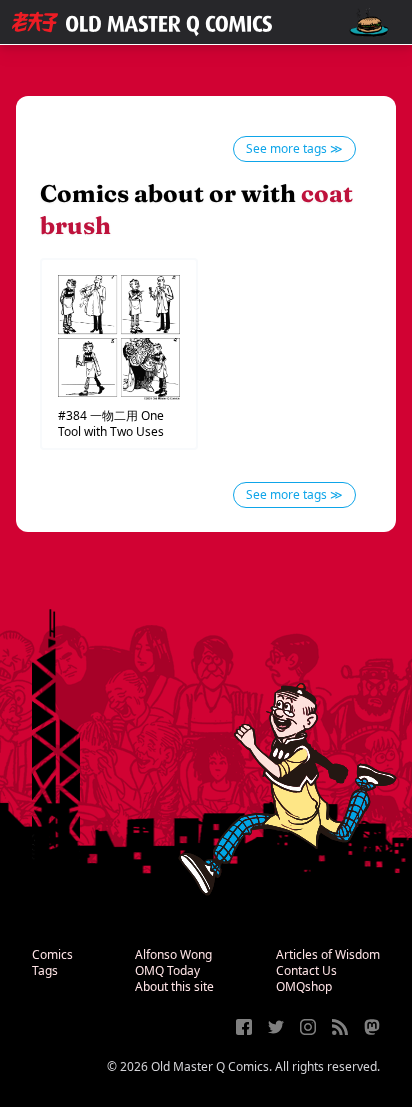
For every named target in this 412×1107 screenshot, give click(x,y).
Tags (45, 970)
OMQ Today (167, 970)
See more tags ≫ (294, 148)
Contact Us (306, 970)
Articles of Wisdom (328, 954)
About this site (174, 986)
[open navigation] (369, 22)
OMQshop (304, 986)
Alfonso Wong (173, 954)
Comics (52, 954)
